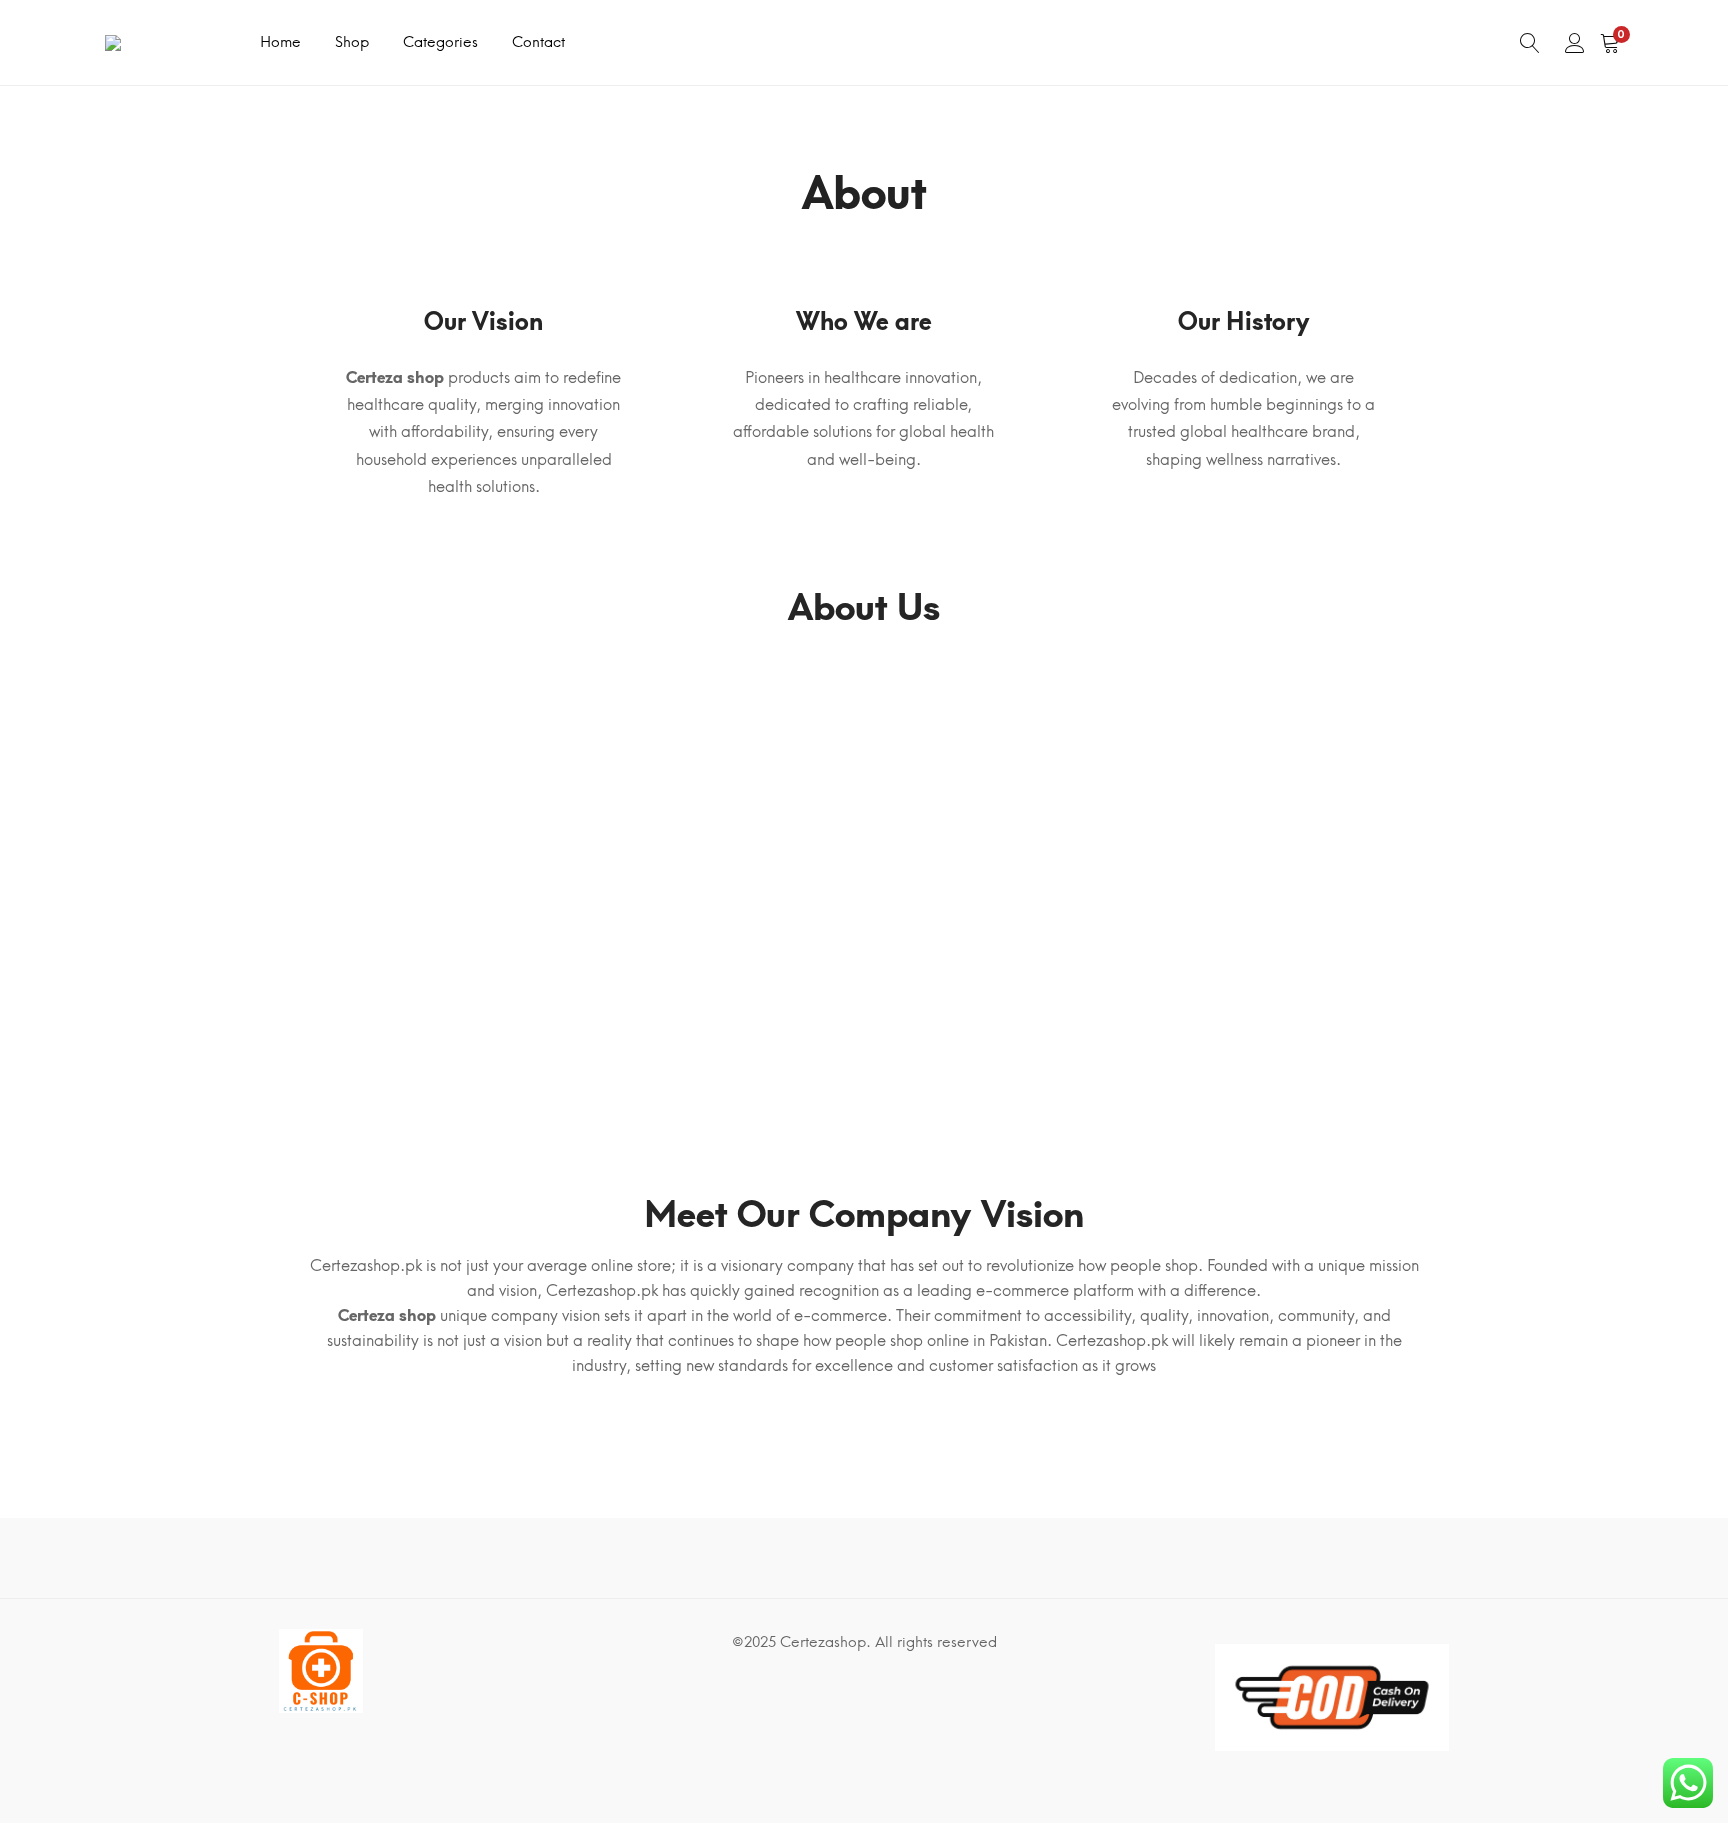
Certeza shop (395, 377)
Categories (440, 42)
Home (280, 42)
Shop (352, 42)
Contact (538, 42)
